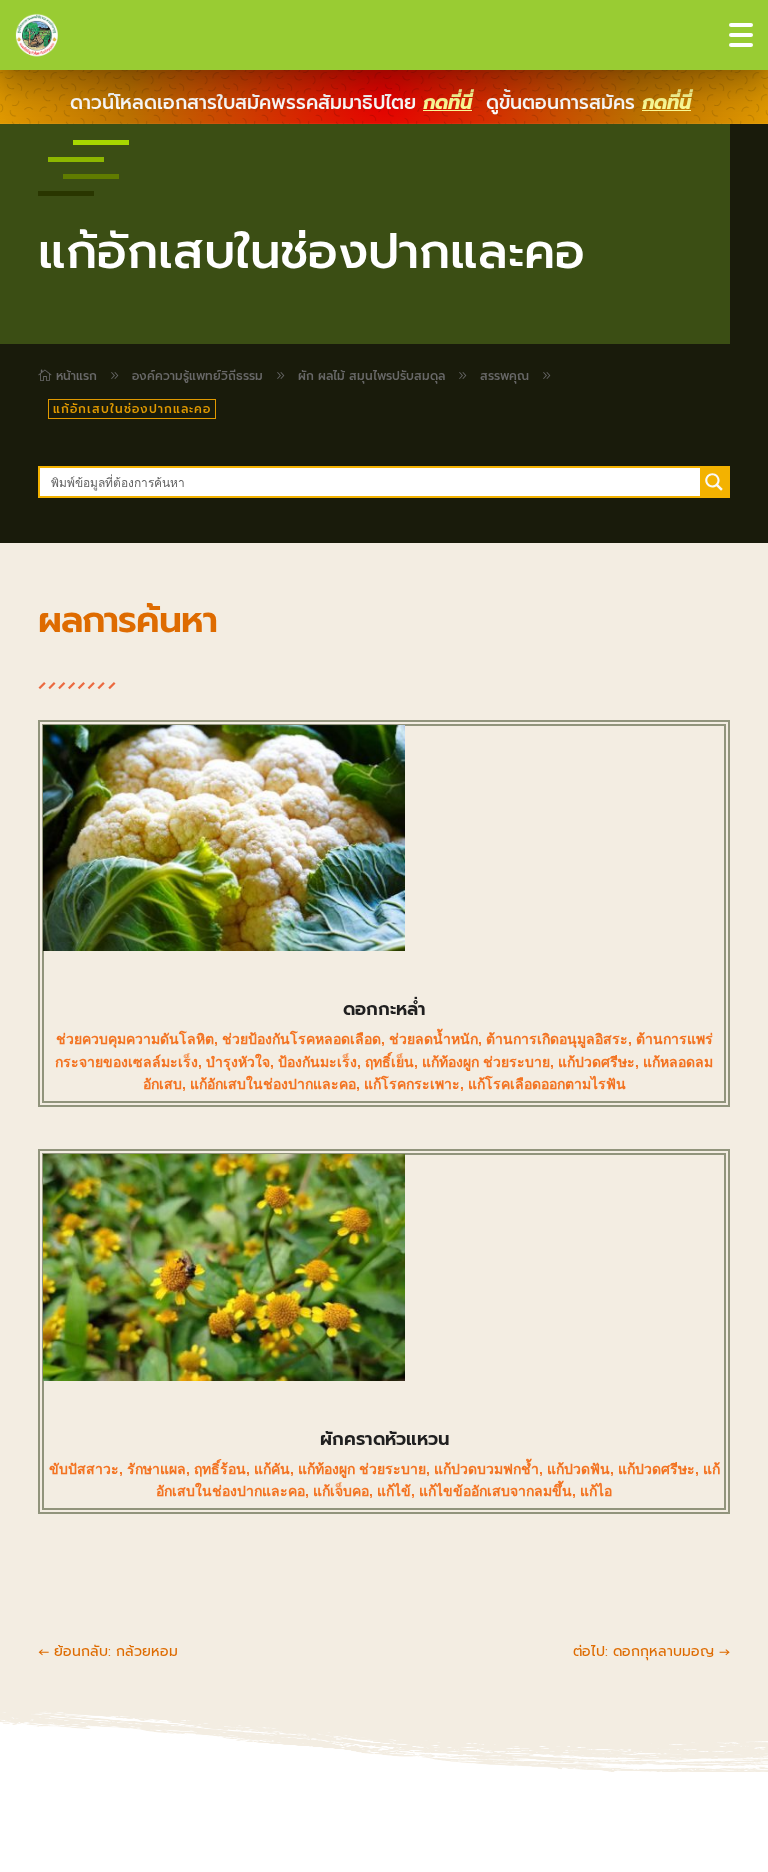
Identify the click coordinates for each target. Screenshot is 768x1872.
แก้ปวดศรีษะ (596, 1062)
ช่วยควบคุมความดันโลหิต (135, 1039)
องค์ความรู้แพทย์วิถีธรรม (197, 376)
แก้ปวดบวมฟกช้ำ (486, 1469)
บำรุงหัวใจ (238, 1062)
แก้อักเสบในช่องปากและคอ (273, 1084)
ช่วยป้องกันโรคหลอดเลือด (301, 1039)
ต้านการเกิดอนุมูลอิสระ (557, 1039)
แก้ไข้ (394, 1491)
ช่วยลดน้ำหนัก (433, 1039)
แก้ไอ (596, 1491)
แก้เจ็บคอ (341, 1491)
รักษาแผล (156, 1469)
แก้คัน (272, 1469)
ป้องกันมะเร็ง (317, 1062)
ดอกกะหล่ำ (384, 1009)
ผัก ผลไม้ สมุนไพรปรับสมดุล (371, 376)
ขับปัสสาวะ (84, 1469)
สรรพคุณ (504, 376)
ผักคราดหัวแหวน (384, 1439)
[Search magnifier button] (714, 482)
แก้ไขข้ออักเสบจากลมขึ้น (495, 1491)
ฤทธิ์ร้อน (220, 1469)
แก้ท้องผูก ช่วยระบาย (486, 1062)
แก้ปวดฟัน (578, 1469)
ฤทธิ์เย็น (389, 1062)
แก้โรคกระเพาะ (412, 1084)
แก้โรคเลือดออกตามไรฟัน (547, 1084)
